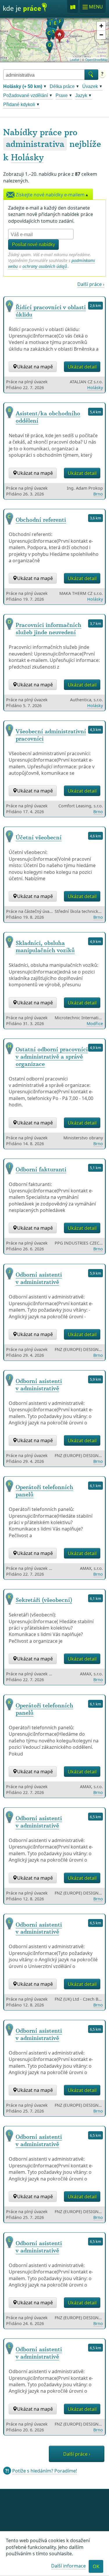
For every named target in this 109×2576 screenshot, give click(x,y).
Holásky (27, 157)
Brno (98, 494)
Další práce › (91, 284)
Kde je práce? (25, 10)
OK (96, 2566)
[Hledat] (91, 75)
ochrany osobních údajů (45, 266)
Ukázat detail (82, 367)
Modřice (95, 1023)
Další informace (68, 2566)
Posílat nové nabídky (33, 244)
